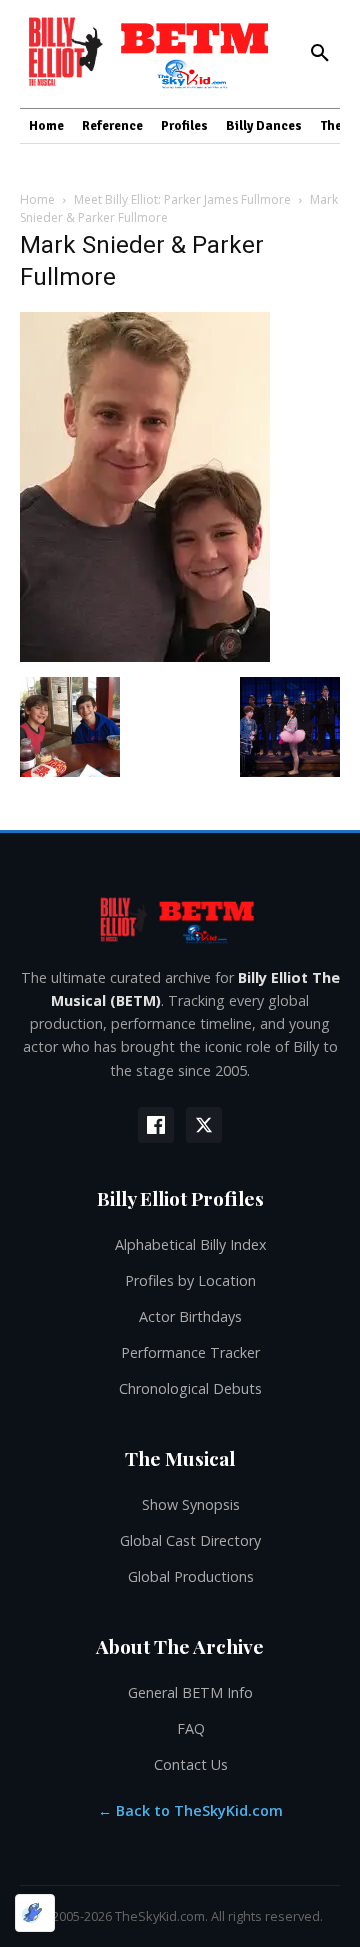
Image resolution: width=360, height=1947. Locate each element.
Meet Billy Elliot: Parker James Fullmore (182, 199)
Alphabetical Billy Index (191, 1244)
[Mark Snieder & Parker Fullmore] (145, 656)
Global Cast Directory (190, 1540)
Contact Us (191, 1764)
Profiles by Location (190, 1280)
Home (37, 199)
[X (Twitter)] (204, 1125)
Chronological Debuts (190, 1388)
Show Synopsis (191, 1504)
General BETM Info (190, 1692)
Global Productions (191, 1576)
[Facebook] (156, 1125)
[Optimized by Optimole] (35, 1913)
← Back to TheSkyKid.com (190, 1810)
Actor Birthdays (190, 1316)
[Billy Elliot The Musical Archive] (180, 919)
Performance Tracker (190, 1352)
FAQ (191, 1728)
